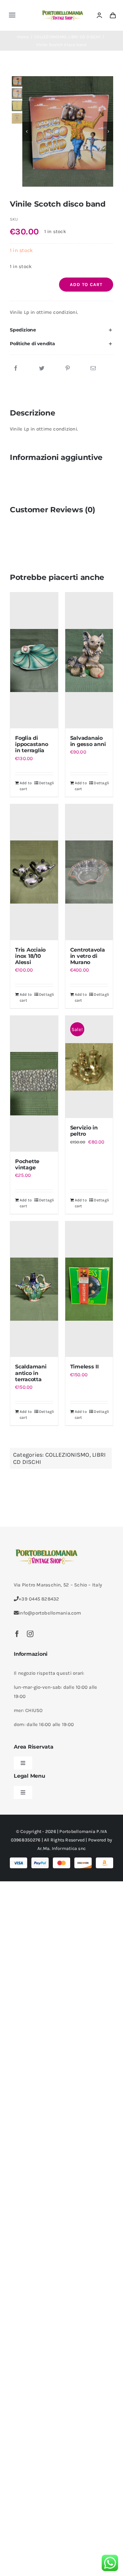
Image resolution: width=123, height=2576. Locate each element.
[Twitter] (42, 368)
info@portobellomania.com (50, 1613)
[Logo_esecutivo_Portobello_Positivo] (63, 11)
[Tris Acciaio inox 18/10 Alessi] (34, 872)
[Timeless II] (89, 1289)
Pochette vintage (27, 1164)
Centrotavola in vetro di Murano (88, 956)
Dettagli (46, 783)
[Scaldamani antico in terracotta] (34, 1289)
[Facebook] (16, 368)
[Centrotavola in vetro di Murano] (89, 872)
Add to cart (86, 285)
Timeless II (84, 1367)
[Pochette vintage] (34, 1084)
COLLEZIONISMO (67, 1455)
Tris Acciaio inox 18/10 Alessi (30, 956)
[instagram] (30, 1634)
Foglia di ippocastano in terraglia (31, 744)
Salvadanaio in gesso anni (88, 741)
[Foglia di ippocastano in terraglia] (34, 660)
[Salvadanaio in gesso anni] (89, 660)
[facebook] (17, 1634)
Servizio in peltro (84, 1131)
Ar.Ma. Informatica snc (61, 1848)
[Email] (93, 368)
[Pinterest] (68, 368)
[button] (61, 330)
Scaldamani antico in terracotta (31, 1373)
